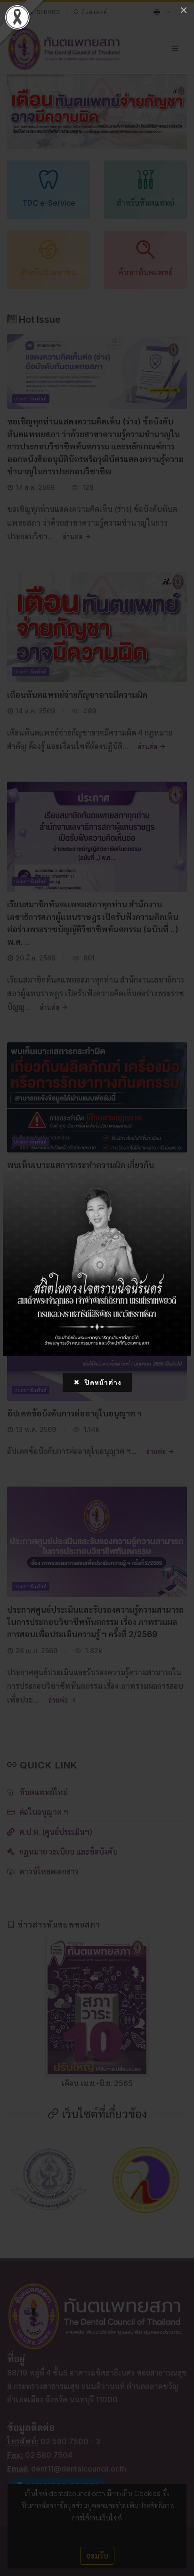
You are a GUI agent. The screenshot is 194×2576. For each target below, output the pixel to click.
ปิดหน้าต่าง (102, 1382)
